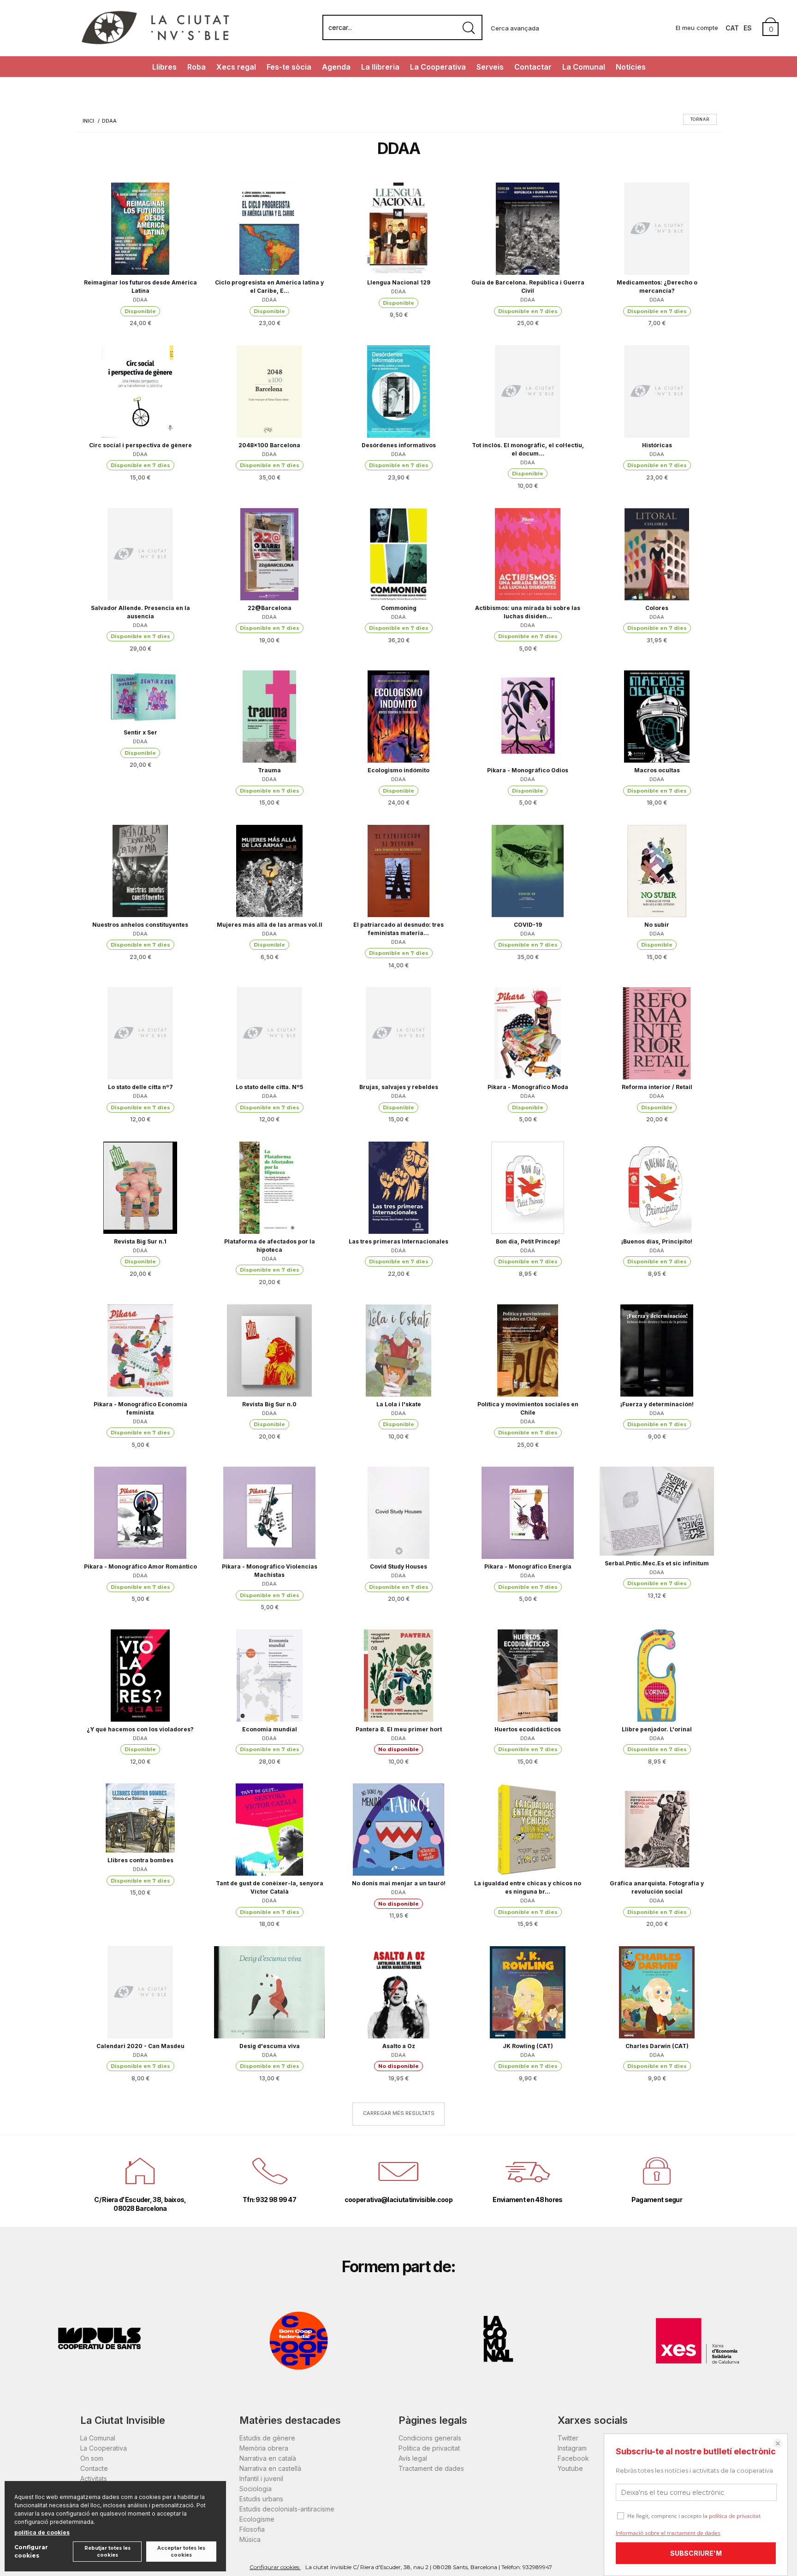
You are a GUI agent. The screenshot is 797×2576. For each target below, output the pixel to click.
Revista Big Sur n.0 (269, 1404)
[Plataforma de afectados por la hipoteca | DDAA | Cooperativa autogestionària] (269, 1188)
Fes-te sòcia (289, 67)
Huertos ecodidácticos (528, 1729)
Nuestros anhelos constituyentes (140, 925)
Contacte (94, 2468)
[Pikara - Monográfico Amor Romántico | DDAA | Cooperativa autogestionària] (140, 1513)
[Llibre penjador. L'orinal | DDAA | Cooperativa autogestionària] (657, 1676)
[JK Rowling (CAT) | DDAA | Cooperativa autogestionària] (528, 1992)
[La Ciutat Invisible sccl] (155, 43)
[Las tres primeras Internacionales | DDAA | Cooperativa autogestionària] (398, 1188)
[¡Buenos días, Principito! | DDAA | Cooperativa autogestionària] (657, 1188)
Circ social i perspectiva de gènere (140, 445)
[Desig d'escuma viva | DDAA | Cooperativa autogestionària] (269, 1992)
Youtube (570, 2468)
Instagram (572, 2448)
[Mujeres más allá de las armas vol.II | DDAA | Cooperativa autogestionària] (269, 871)
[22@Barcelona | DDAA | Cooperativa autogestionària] (269, 554)
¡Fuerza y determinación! (657, 1404)
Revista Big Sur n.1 (140, 1241)
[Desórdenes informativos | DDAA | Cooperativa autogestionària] (398, 391)
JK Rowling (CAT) (528, 2046)
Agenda (336, 67)
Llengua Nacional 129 (399, 282)
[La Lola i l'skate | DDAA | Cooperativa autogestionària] (398, 1350)
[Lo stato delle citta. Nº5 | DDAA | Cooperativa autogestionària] (269, 1033)
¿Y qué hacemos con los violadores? (140, 1729)
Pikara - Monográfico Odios (528, 770)
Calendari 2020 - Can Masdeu (140, 2046)
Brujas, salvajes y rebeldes (399, 1087)
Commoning (399, 608)
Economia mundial (270, 1729)
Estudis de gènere (267, 2438)
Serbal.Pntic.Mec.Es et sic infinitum (657, 1563)
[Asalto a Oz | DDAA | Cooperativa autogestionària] (398, 1992)
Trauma (269, 770)
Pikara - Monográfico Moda (528, 1087)
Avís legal (413, 2458)
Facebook (573, 2458)
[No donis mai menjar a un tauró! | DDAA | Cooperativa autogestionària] (398, 1830)
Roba (196, 67)
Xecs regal (236, 67)
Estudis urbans (261, 2499)
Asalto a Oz (399, 2046)
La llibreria (380, 67)
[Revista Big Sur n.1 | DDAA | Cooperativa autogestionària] (140, 1188)
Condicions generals (430, 2438)
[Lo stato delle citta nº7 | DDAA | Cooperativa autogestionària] (140, 1033)
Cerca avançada (515, 28)
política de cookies (42, 2532)
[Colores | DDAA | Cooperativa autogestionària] (657, 554)
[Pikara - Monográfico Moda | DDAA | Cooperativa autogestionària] (528, 1033)
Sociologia (256, 2489)
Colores (657, 608)
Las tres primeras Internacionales (398, 1241)
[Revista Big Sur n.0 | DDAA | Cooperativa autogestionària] (269, 1350)
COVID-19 (528, 925)
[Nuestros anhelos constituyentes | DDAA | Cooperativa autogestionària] (140, 871)
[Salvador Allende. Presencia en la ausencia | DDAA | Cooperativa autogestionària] (140, 554)
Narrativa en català (268, 2458)
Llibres (164, 67)
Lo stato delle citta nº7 (140, 1087)
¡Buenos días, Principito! (657, 1241)
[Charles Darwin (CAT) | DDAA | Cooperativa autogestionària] (657, 1992)
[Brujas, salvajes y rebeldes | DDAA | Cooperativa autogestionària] (398, 1033)
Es (748, 28)
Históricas (657, 445)
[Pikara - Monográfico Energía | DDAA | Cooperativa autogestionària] (528, 1513)
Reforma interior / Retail (657, 1087)
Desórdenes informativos (399, 445)
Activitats (94, 2478)
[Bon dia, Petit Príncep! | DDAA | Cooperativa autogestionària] (528, 1188)
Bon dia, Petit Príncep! (528, 1241)
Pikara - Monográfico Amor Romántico (140, 1566)
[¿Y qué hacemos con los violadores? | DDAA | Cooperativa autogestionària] (140, 1676)
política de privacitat (735, 2516)
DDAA (140, 300)
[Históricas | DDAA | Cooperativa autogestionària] (657, 391)
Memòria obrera (264, 2448)
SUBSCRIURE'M (696, 2553)
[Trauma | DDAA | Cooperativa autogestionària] (269, 717)
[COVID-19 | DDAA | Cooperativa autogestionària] (528, 871)
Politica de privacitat (429, 2448)
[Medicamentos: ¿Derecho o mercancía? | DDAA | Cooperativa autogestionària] (657, 229)
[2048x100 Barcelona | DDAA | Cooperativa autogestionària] (269, 391)
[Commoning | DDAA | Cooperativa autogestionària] (398, 554)
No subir (657, 925)
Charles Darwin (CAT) (657, 2046)
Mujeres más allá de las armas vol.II (270, 925)
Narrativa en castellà (270, 2468)
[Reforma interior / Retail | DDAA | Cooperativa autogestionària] (657, 1033)
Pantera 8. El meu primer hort (399, 1729)
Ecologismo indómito (398, 770)
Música (250, 2539)
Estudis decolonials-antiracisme (287, 2509)
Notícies (631, 67)
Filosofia (252, 2529)
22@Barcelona (270, 608)
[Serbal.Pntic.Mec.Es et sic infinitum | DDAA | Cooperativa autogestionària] (657, 1511)
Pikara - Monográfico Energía (528, 1566)
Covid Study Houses (398, 1566)
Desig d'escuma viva (270, 2046)
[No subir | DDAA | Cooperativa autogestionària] (657, 871)
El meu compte (697, 28)
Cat (732, 28)
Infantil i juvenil (261, 2478)
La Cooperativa (438, 67)
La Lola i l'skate (399, 1404)
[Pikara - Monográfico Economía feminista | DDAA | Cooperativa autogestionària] (140, 1350)
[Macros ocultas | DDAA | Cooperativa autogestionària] (657, 717)
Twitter (568, 2438)
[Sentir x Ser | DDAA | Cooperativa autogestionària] (140, 698)
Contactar (533, 67)
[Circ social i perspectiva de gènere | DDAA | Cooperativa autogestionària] (140, 391)
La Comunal (584, 67)
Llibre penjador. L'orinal (657, 1729)
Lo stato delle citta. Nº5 (269, 1087)
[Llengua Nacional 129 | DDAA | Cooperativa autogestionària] (398, 229)
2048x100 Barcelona (269, 445)
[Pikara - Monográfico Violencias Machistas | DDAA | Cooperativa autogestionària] (269, 1513)
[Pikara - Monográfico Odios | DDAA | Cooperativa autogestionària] (528, 717)
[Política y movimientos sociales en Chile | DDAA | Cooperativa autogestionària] (528, 1350)
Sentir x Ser (140, 732)
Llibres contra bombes (140, 1860)
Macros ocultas (657, 770)
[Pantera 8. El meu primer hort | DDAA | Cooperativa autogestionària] (398, 1676)
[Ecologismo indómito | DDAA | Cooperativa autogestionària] (398, 717)
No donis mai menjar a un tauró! (399, 1883)
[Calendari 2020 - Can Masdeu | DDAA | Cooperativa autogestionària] (140, 1992)
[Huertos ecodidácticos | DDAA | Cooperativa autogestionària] (528, 1676)
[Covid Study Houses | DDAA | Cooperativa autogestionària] (398, 1513)
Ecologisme (257, 2519)
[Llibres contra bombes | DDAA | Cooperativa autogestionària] (140, 1818)
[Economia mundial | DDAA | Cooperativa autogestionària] (269, 1676)
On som (92, 2458)
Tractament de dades (431, 2468)
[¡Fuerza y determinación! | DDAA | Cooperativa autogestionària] (657, 1350)
